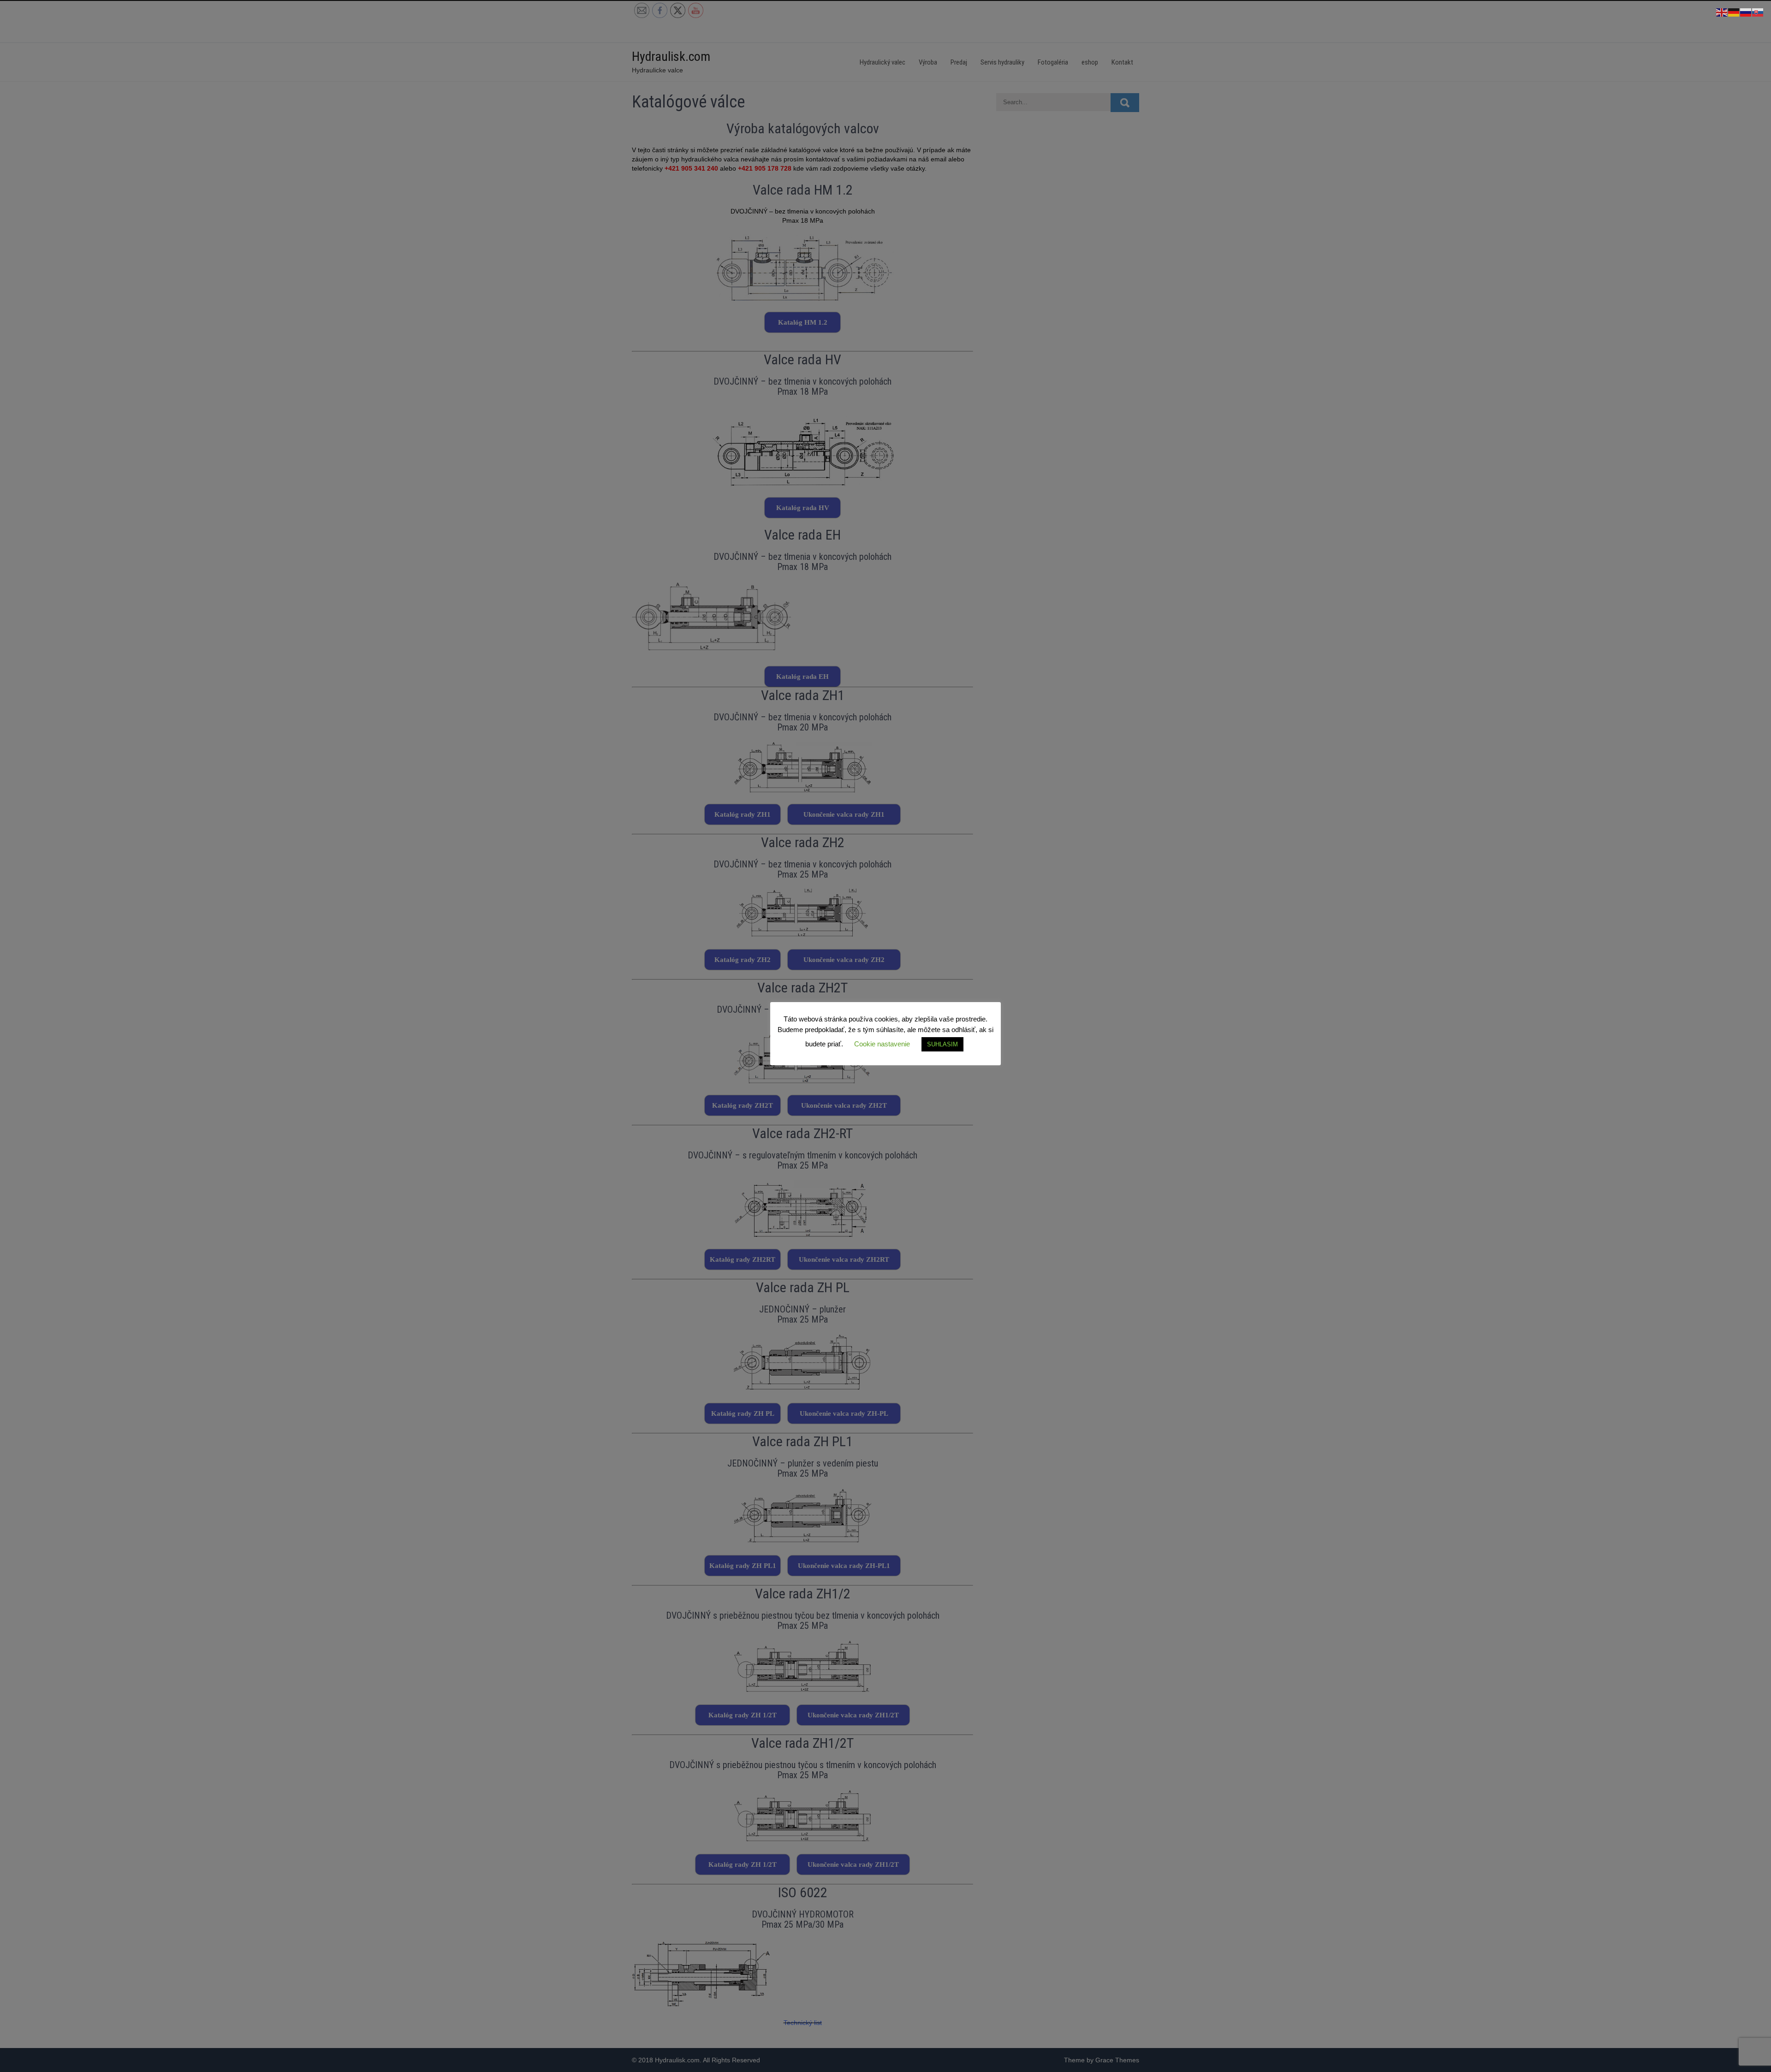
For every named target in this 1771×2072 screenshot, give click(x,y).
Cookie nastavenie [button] (882, 1044)
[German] (1734, 12)
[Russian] (1746, 12)
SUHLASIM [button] (942, 1044)
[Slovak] (1758, 12)
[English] (1722, 12)
